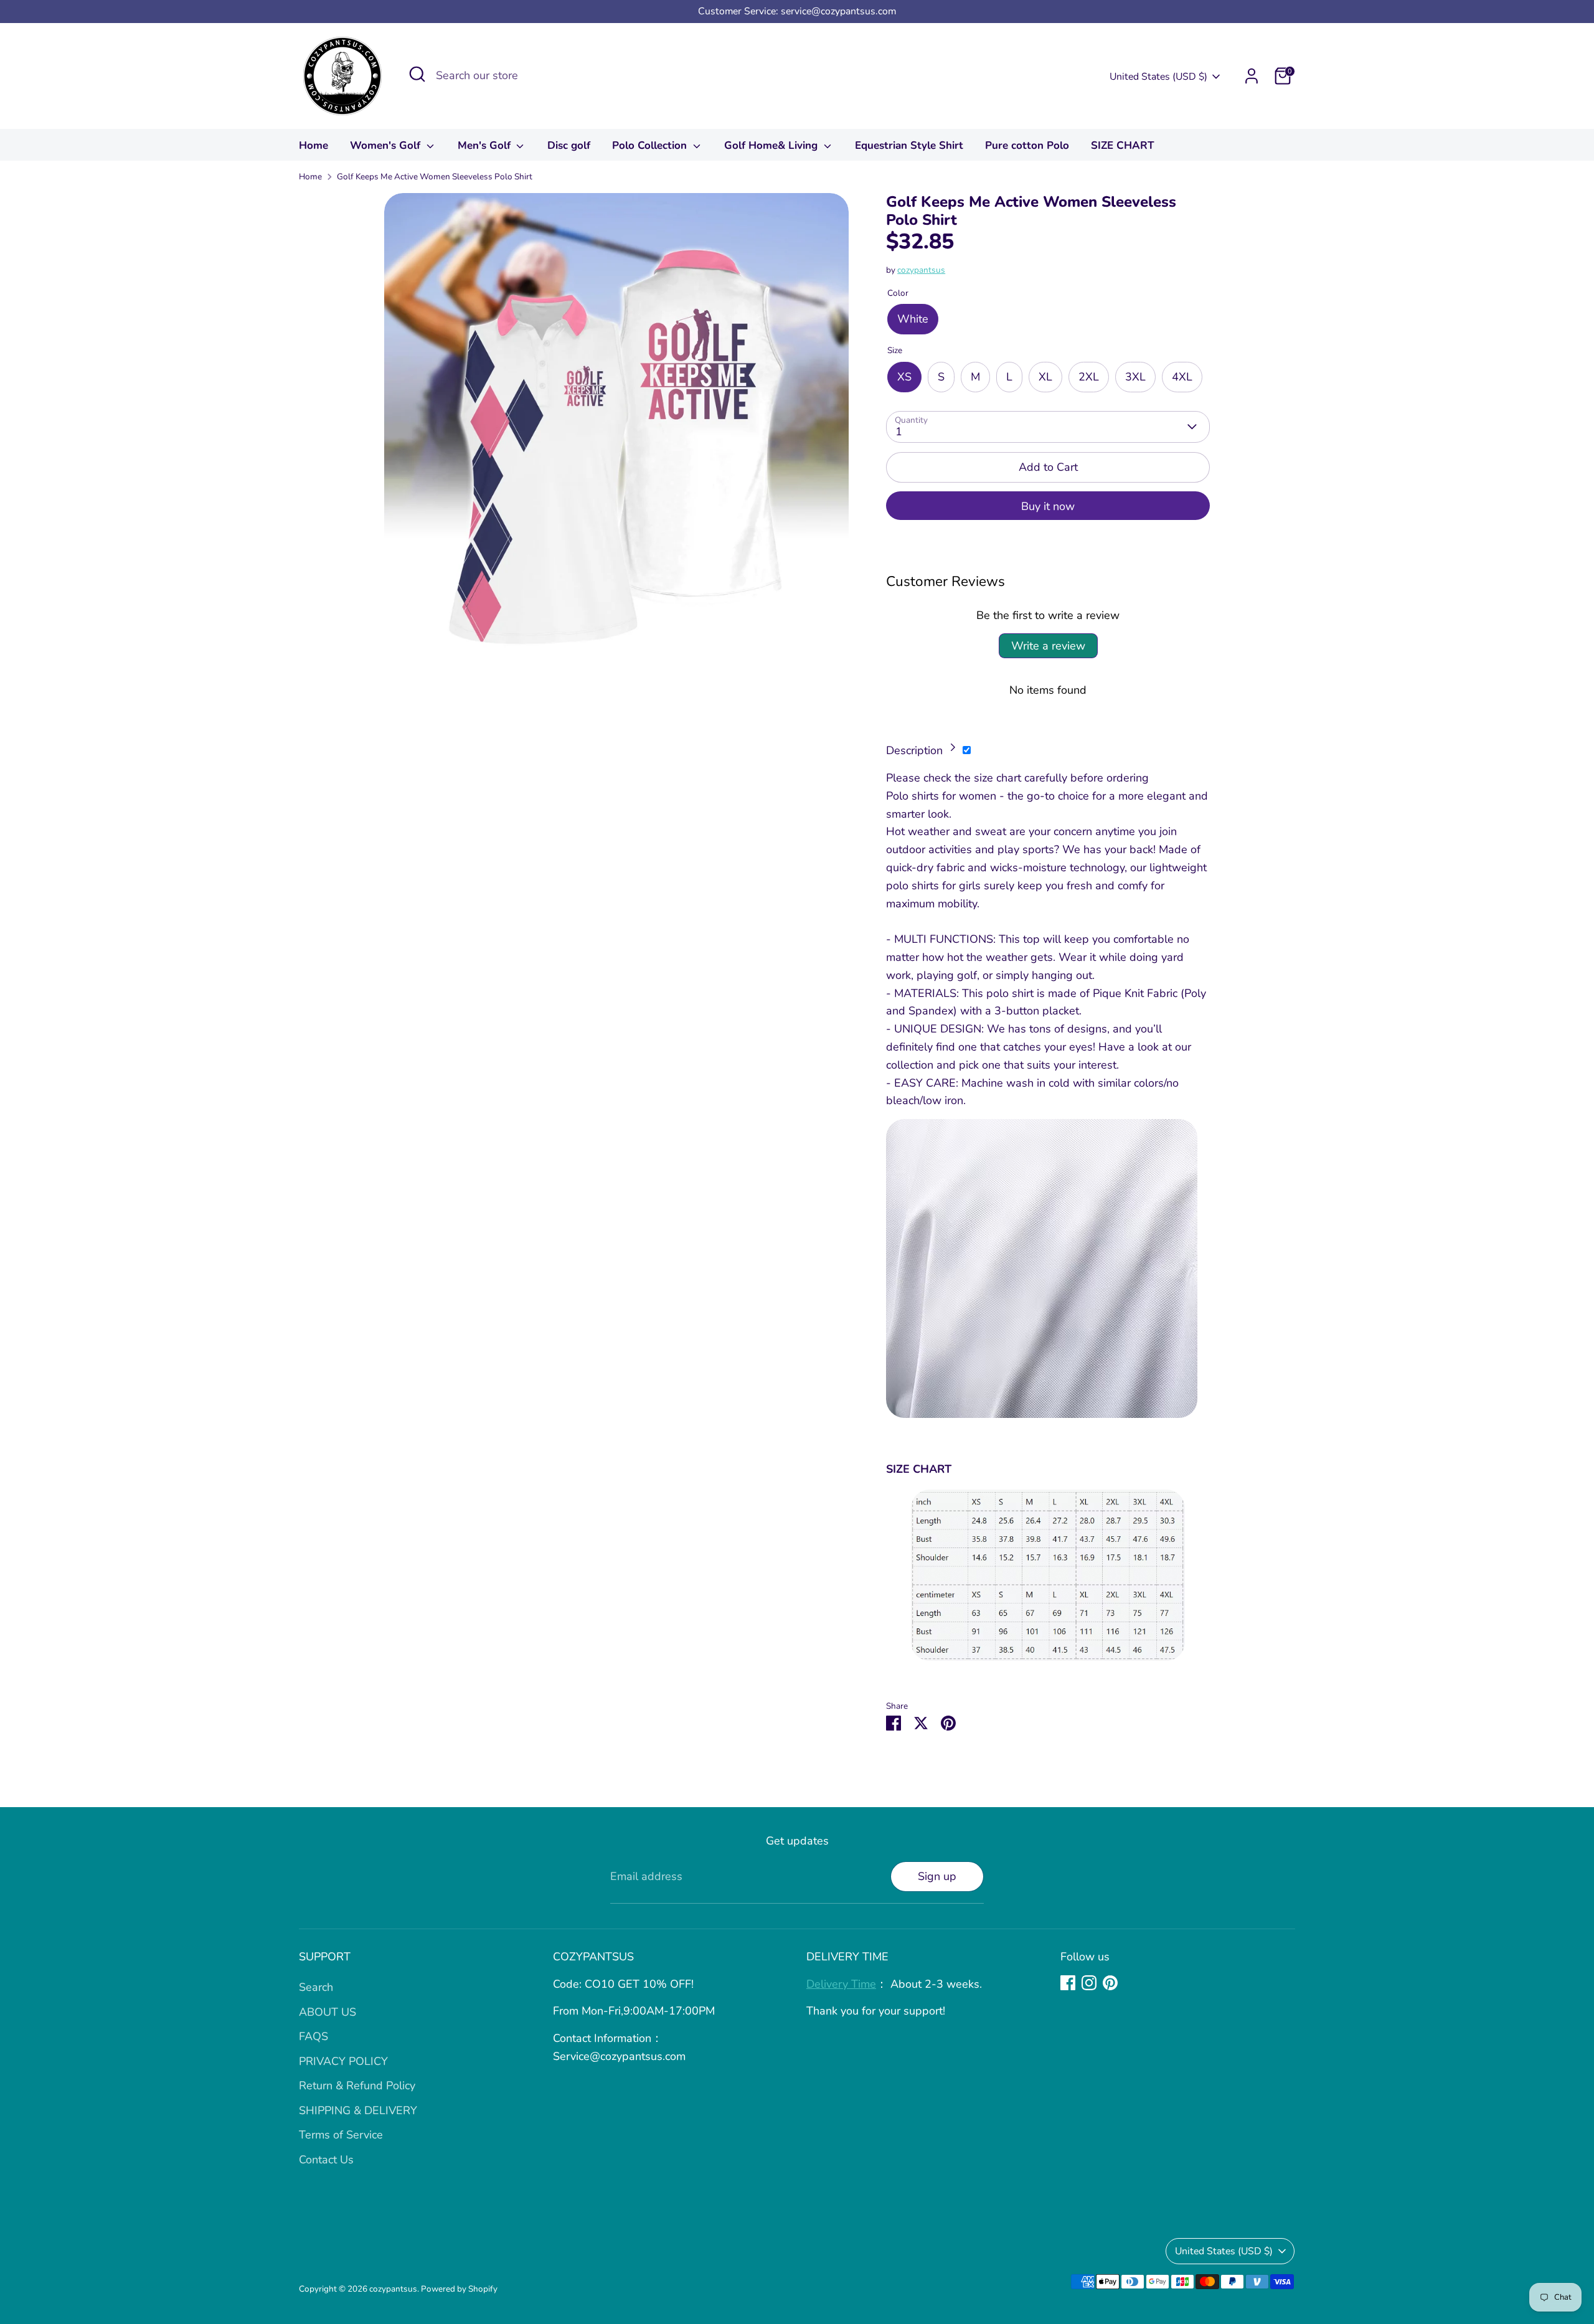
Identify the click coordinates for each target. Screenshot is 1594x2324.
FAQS (314, 2036)
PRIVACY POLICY (343, 2061)
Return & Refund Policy (357, 2085)
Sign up (937, 1876)
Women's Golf (387, 145)
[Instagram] (1089, 1983)
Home (314, 145)
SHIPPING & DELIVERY (358, 2110)
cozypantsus (921, 270)
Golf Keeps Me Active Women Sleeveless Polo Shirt (435, 177)
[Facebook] (1068, 1983)
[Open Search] (417, 74)
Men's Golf (486, 145)
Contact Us (326, 2160)
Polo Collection (651, 145)
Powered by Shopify (459, 2289)
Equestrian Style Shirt (909, 145)
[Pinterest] (1110, 1983)
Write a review (1048, 646)
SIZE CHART (1123, 145)
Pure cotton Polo (1027, 145)
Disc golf (569, 145)
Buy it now (1048, 506)
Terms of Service (341, 2135)
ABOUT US (328, 2012)
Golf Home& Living (772, 145)
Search (316, 1987)
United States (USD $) (1158, 77)
